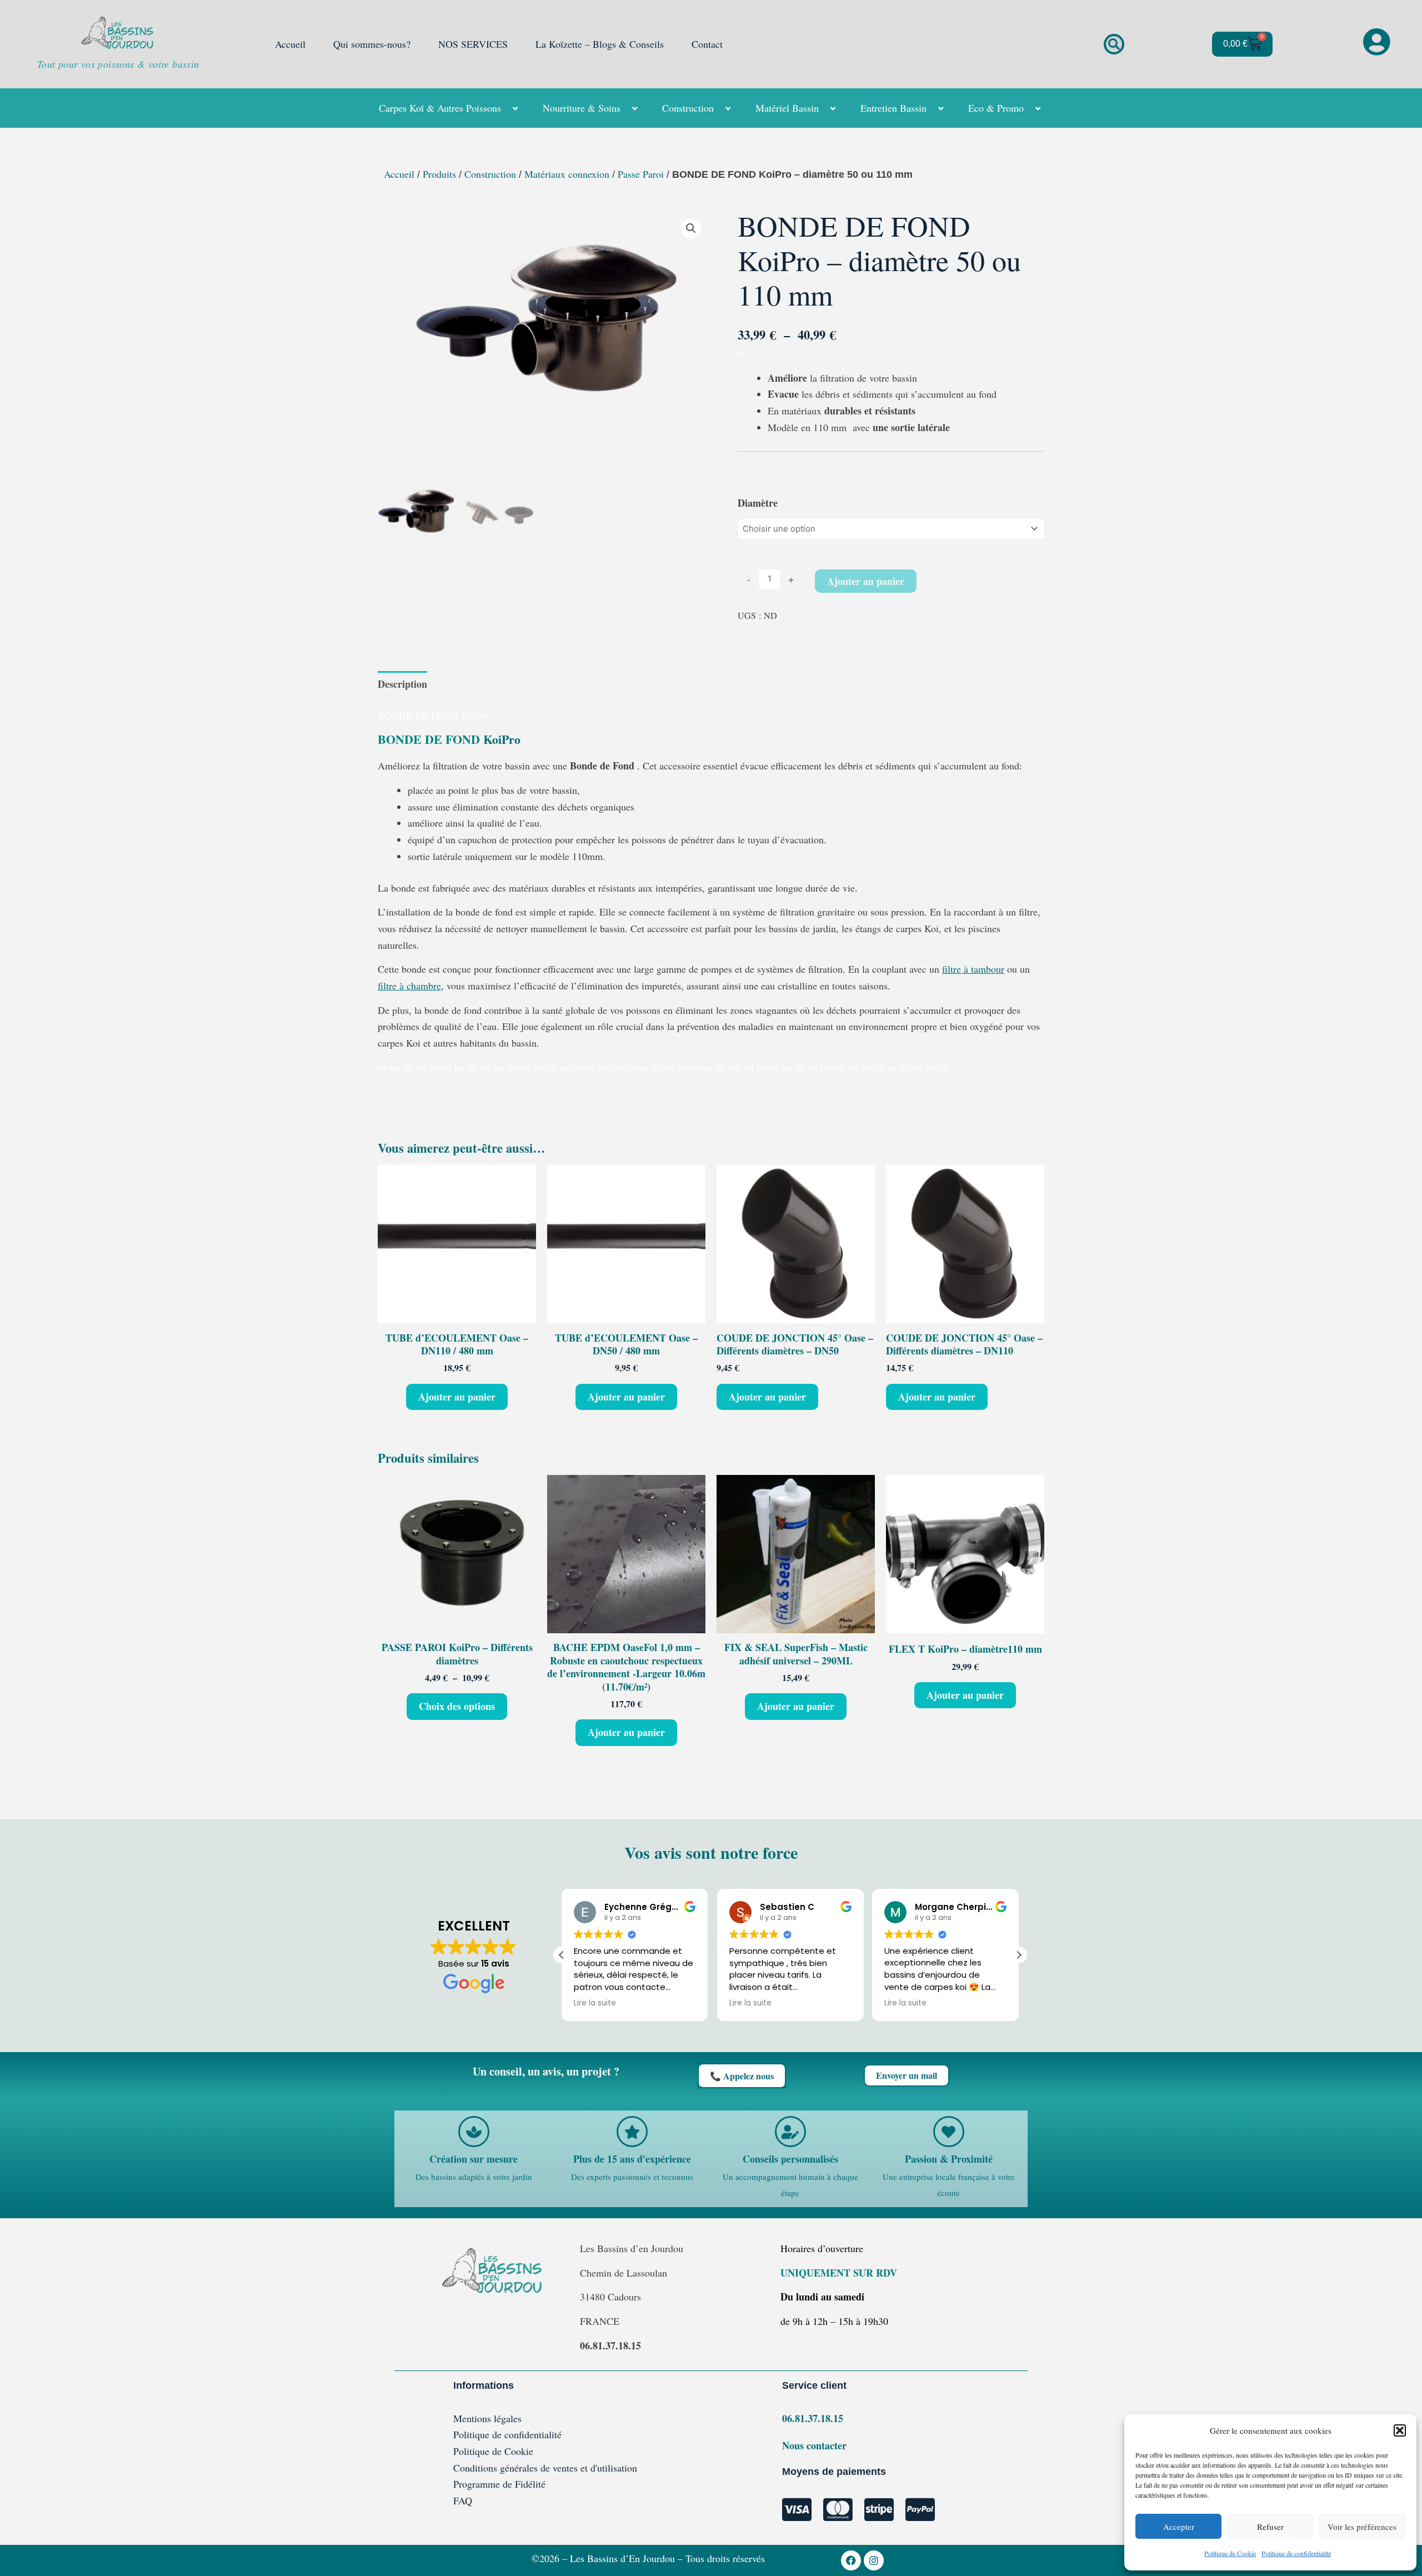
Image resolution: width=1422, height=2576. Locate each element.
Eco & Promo (996, 108)
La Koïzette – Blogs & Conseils (600, 44)
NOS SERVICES (473, 44)
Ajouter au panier (866, 581)
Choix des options (457, 1706)
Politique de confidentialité (1296, 2553)
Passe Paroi (641, 174)
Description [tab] (402, 684)
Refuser (1270, 2527)
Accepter (1179, 2527)
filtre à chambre (409, 986)
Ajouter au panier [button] (457, 1397)
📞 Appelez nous (742, 2076)
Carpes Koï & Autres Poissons (440, 108)
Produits (439, 174)
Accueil (290, 44)
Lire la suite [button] (595, 2003)
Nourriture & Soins (582, 108)
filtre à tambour (973, 969)
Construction (688, 108)
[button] (1400, 2430)
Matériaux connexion (567, 174)
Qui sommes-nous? (372, 44)
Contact (707, 44)
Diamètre (758, 503)
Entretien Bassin (893, 108)
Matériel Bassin (787, 108)
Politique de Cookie (1230, 2553)
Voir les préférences (1362, 2527)
